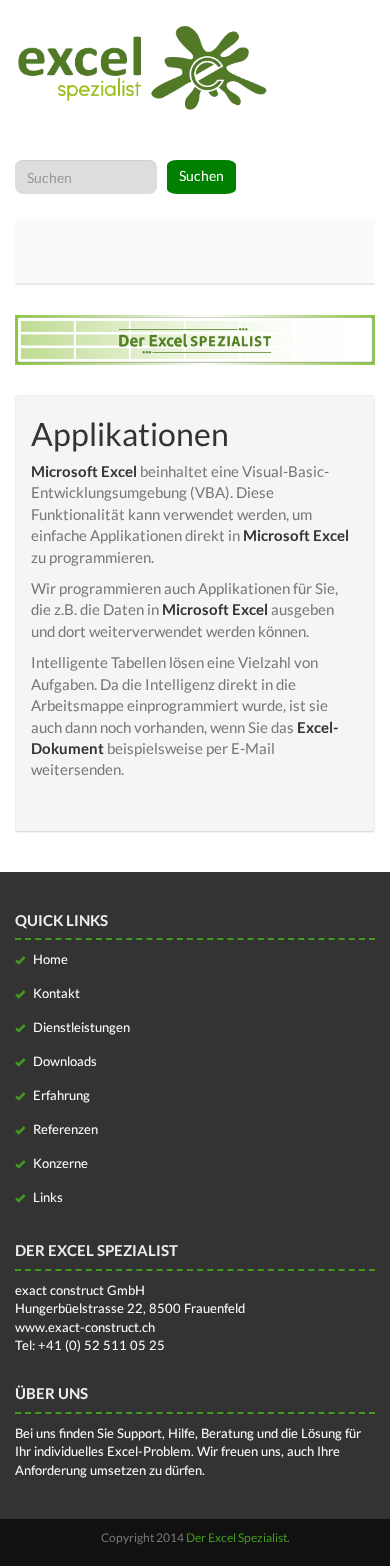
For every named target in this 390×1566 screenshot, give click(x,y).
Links (46, 1197)
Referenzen (64, 1129)
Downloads (63, 1061)
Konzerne (59, 1163)
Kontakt (55, 993)
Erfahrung (60, 1095)
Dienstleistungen (80, 1027)
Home (49, 959)
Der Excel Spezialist (236, 1537)
